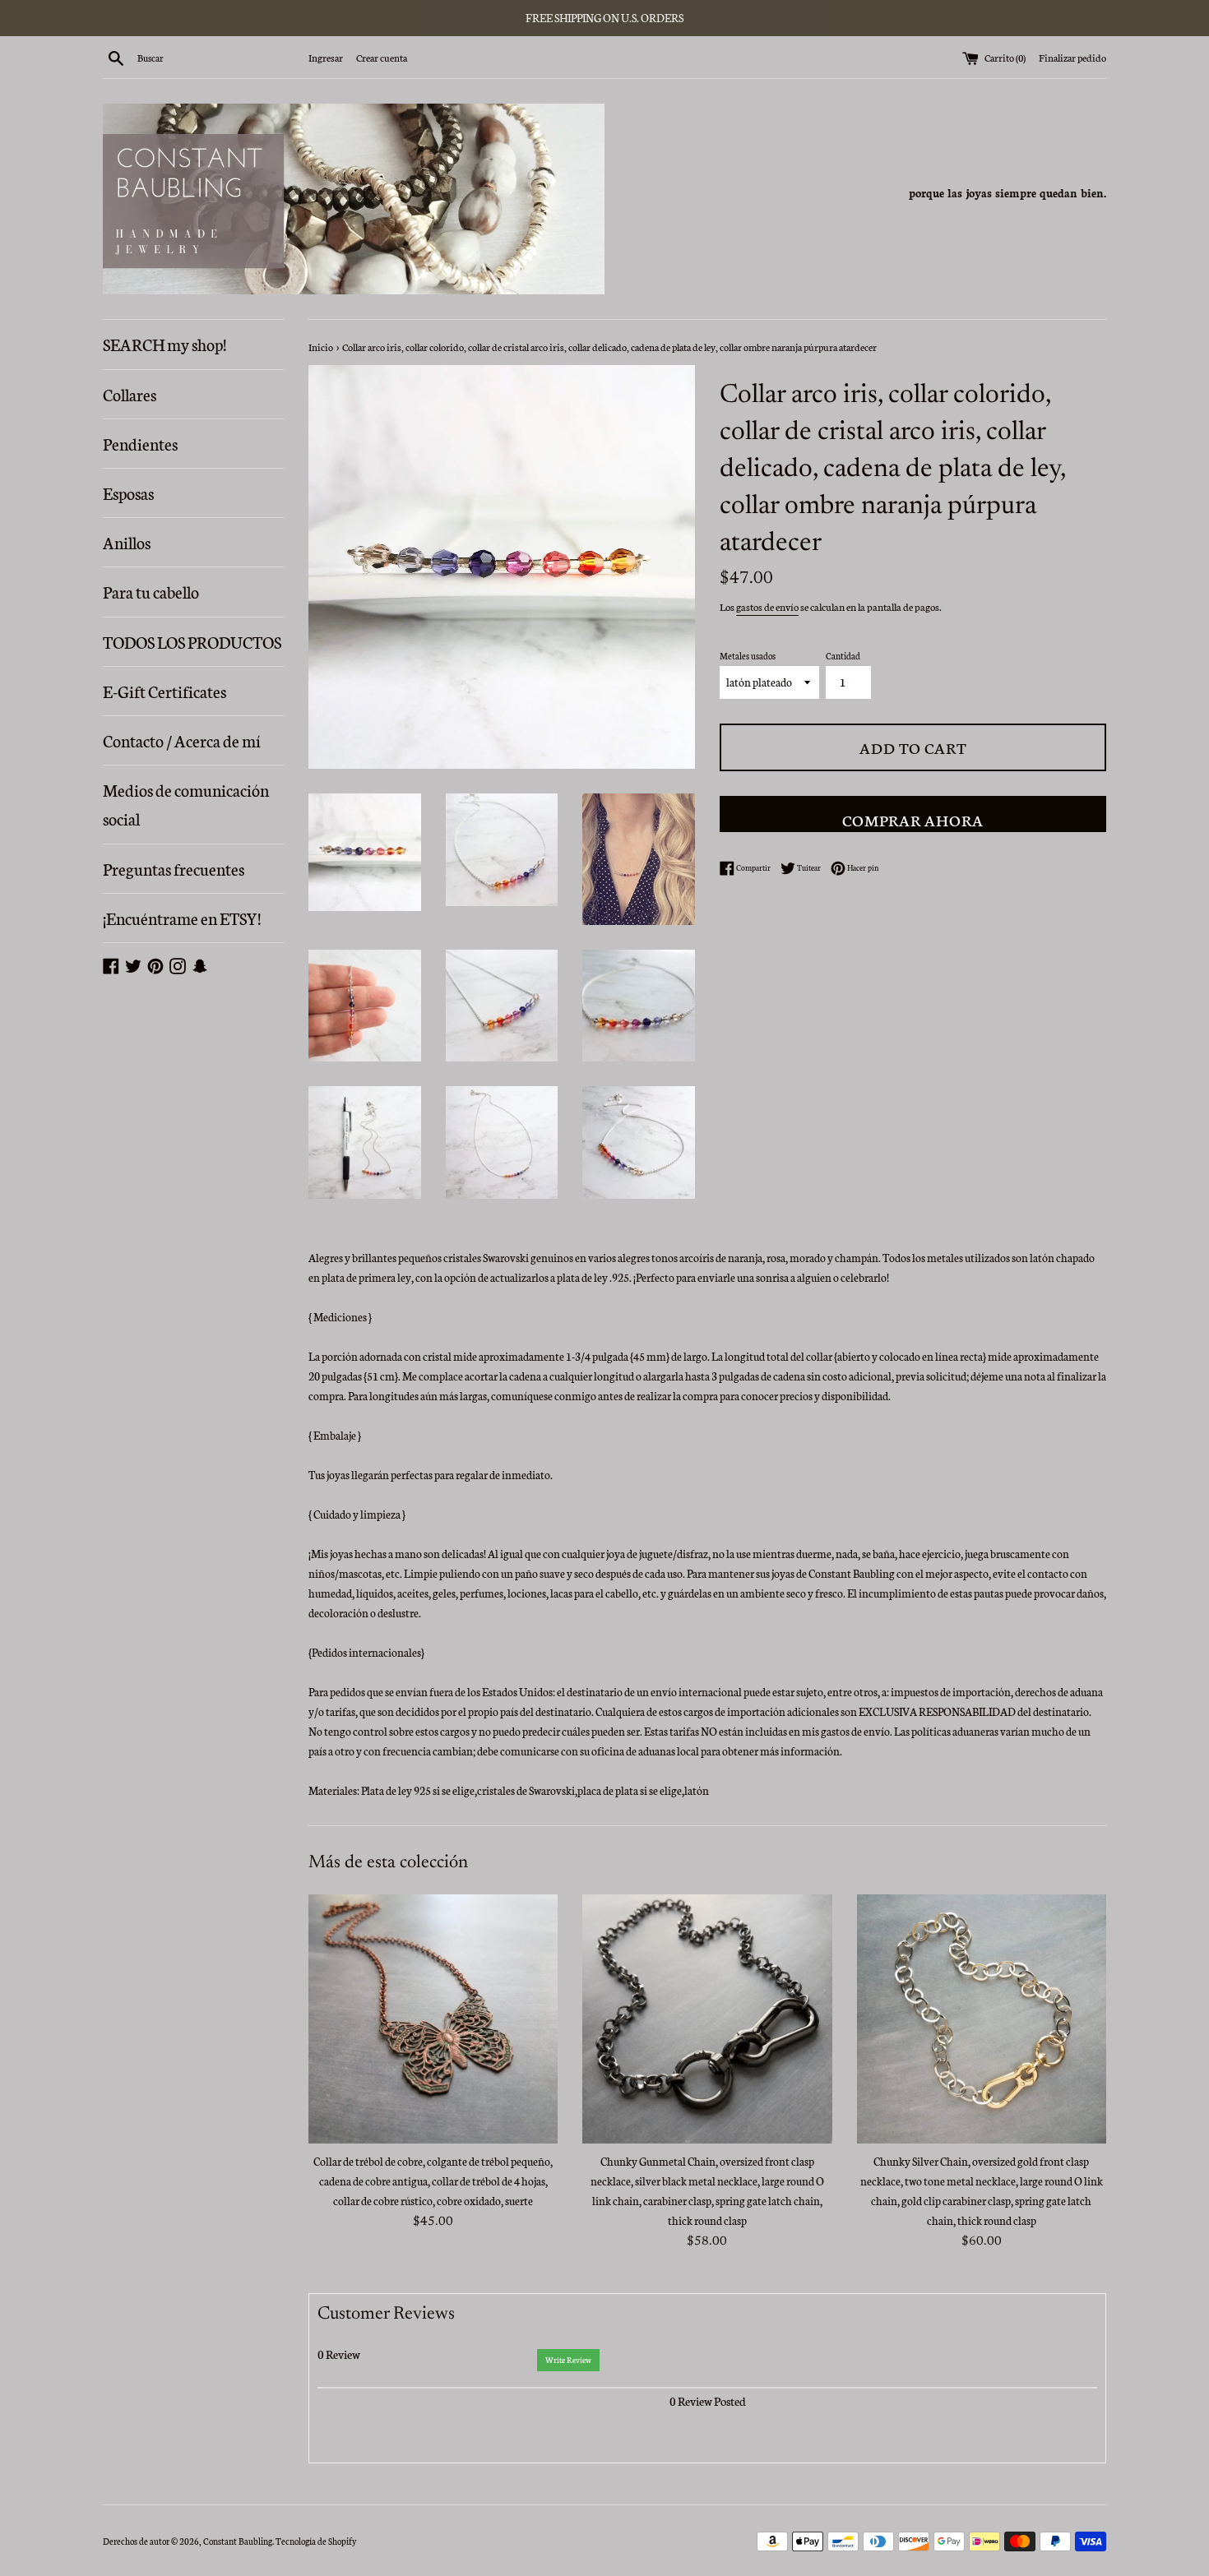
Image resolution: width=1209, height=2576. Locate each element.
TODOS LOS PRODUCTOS (192, 641)
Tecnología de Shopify (316, 2541)
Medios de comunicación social (186, 804)
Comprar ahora (913, 819)
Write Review (568, 2360)
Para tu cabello (151, 591)
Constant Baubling (238, 2541)
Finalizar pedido (1072, 57)
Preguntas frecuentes (174, 868)
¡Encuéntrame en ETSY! (182, 918)
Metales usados (748, 656)
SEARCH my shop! (164, 344)
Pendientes (140, 443)
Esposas (128, 493)
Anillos (127, 542)
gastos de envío (767, 606)
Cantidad (843, 656)
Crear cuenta (382, 57)
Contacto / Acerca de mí (182, 740)
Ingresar (326, 57)
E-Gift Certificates (164, 691)
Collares (130, 394)
